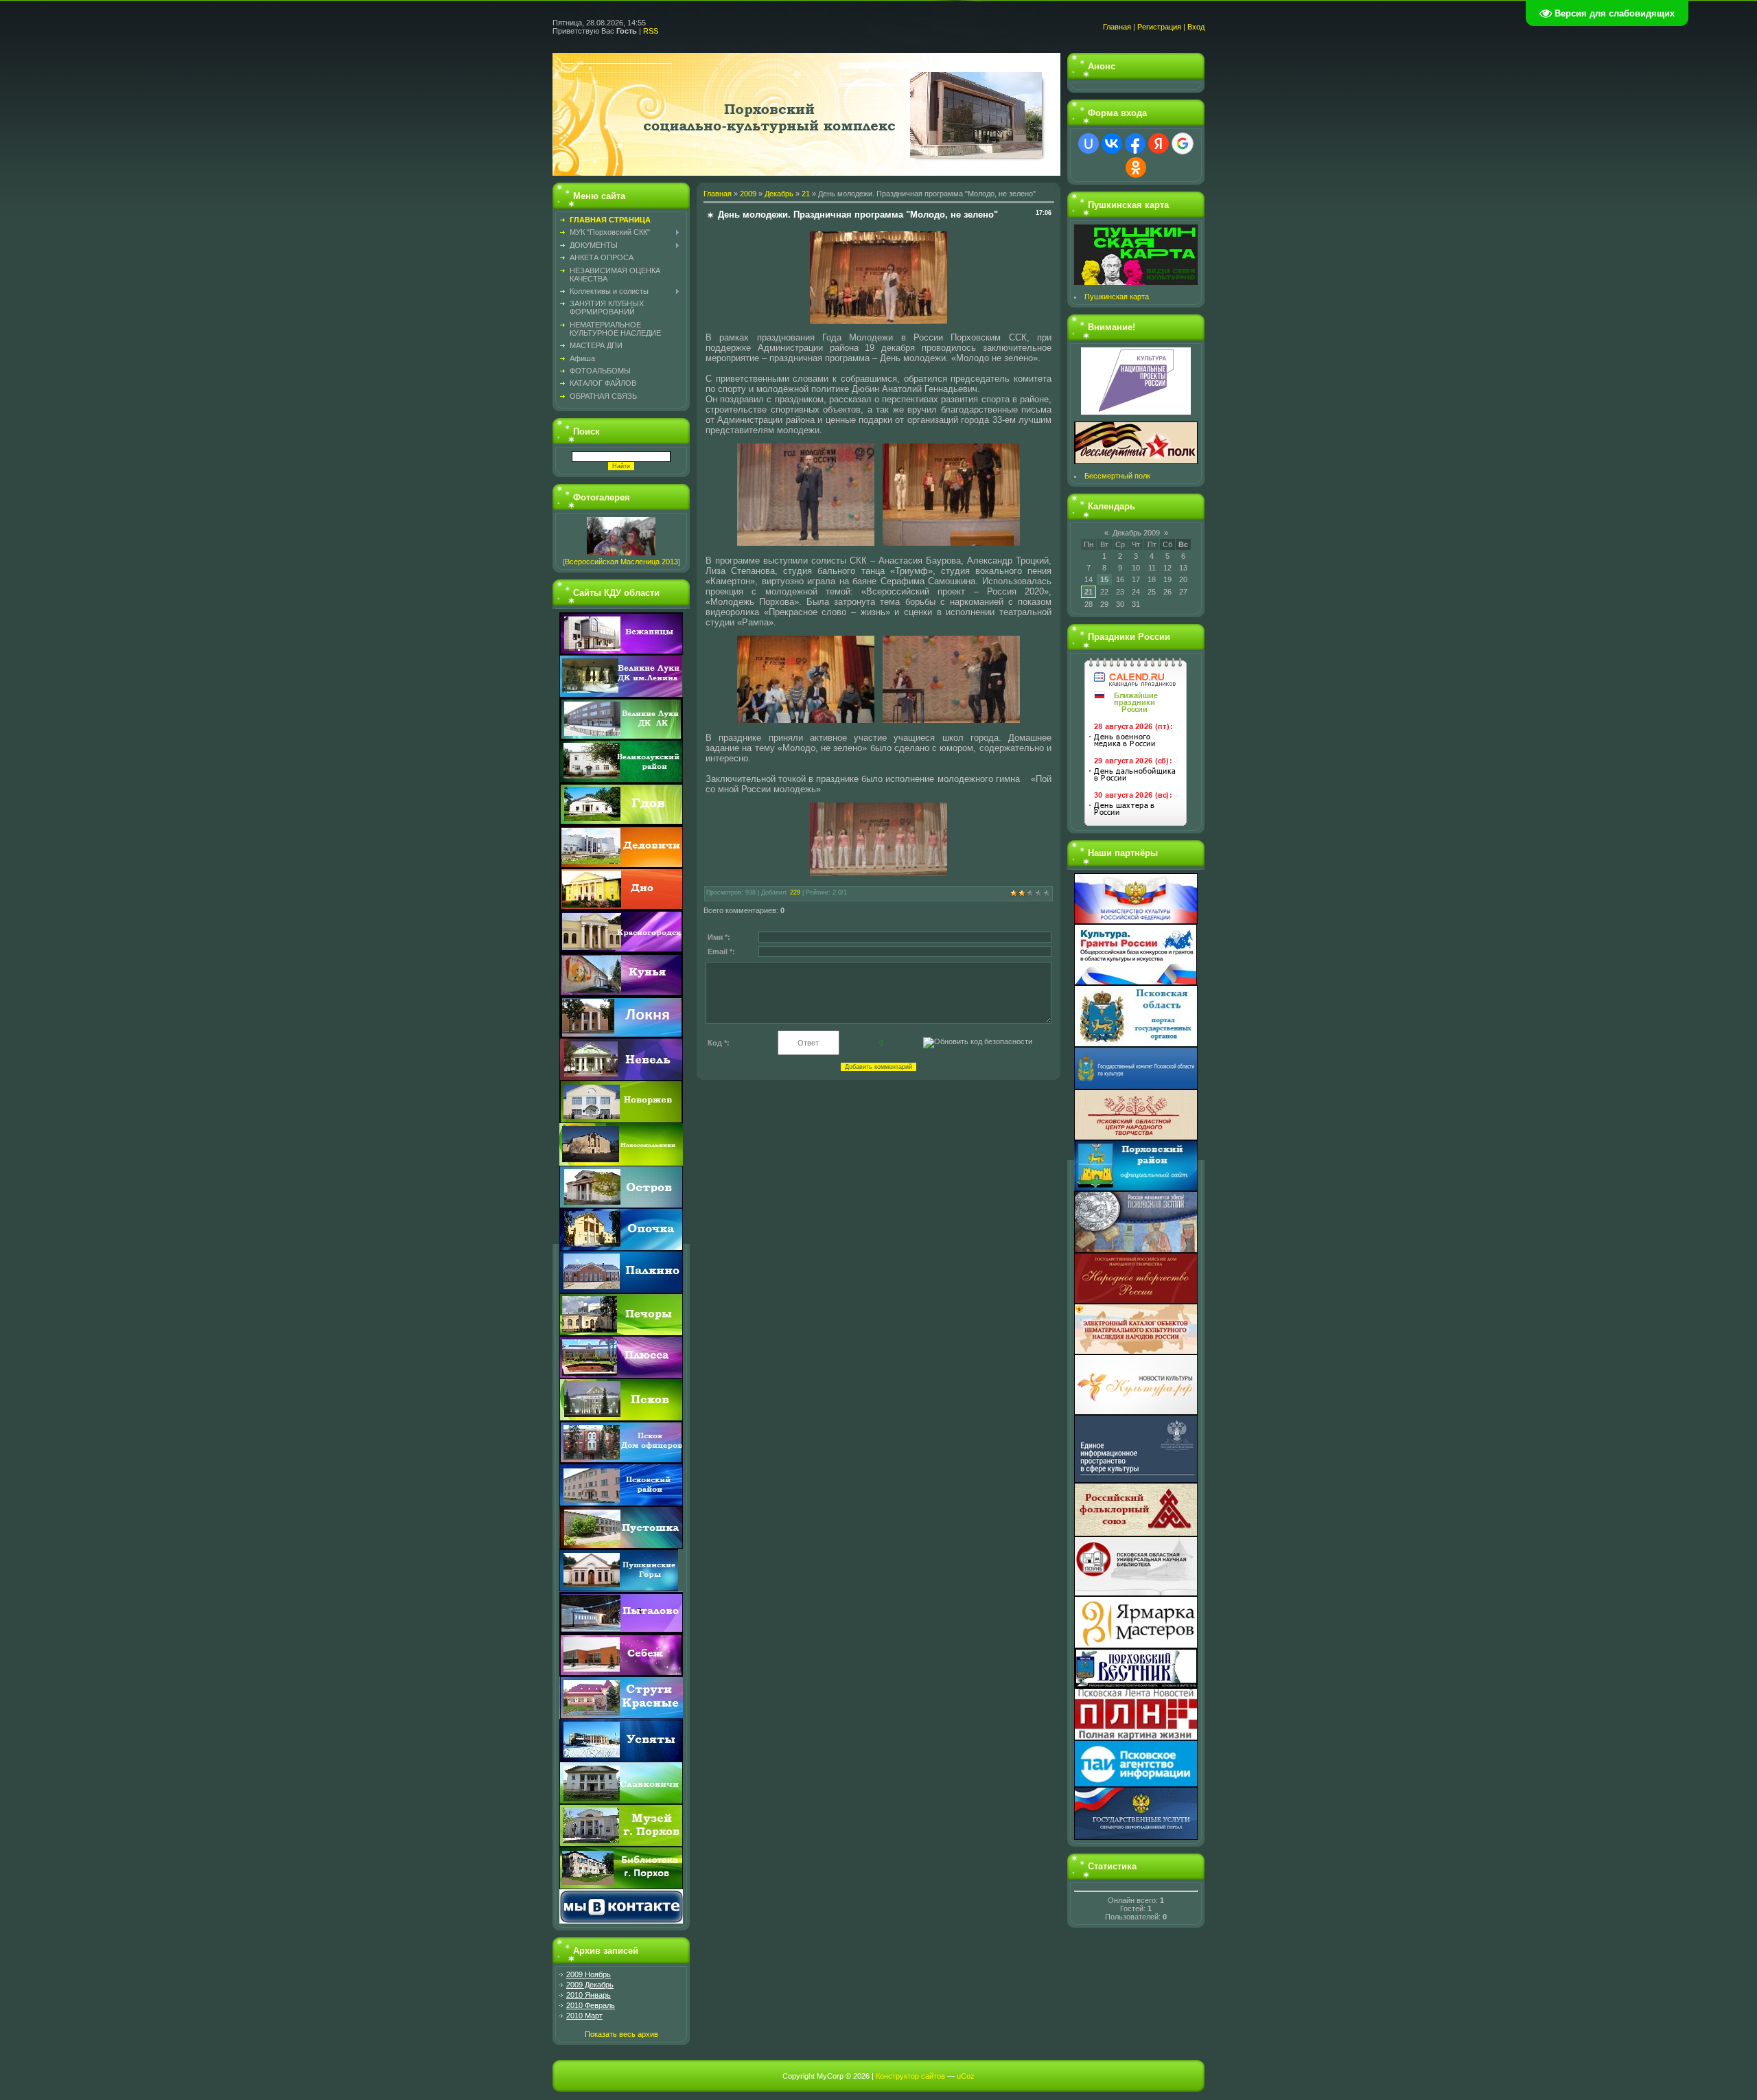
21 (806, 194)
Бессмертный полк (1117, 476)
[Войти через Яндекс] (1159, 143)
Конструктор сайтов (910, 2076)
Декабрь (779, 194)
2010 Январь (589, 1995)
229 (795, 892)
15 (1104, 579)
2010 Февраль (591, 2005)
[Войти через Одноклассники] (1136, 168)
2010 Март (584, 2016)
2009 (748, 194)
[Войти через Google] (1183, 143)
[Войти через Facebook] (1135, 143)
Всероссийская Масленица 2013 (621, 562)
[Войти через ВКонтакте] (1112, 143)
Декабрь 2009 (1136, 533)
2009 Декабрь (590, 1985)
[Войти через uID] (1089, 143)
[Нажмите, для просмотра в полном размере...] (878, 321)
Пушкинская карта (1117, 297)
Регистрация (1159, 27)
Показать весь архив (621, 2034)
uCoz (966, 2076)
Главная (1117, 27)
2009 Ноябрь (589, 1974)
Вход (1196, 27)
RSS (651, 31)
